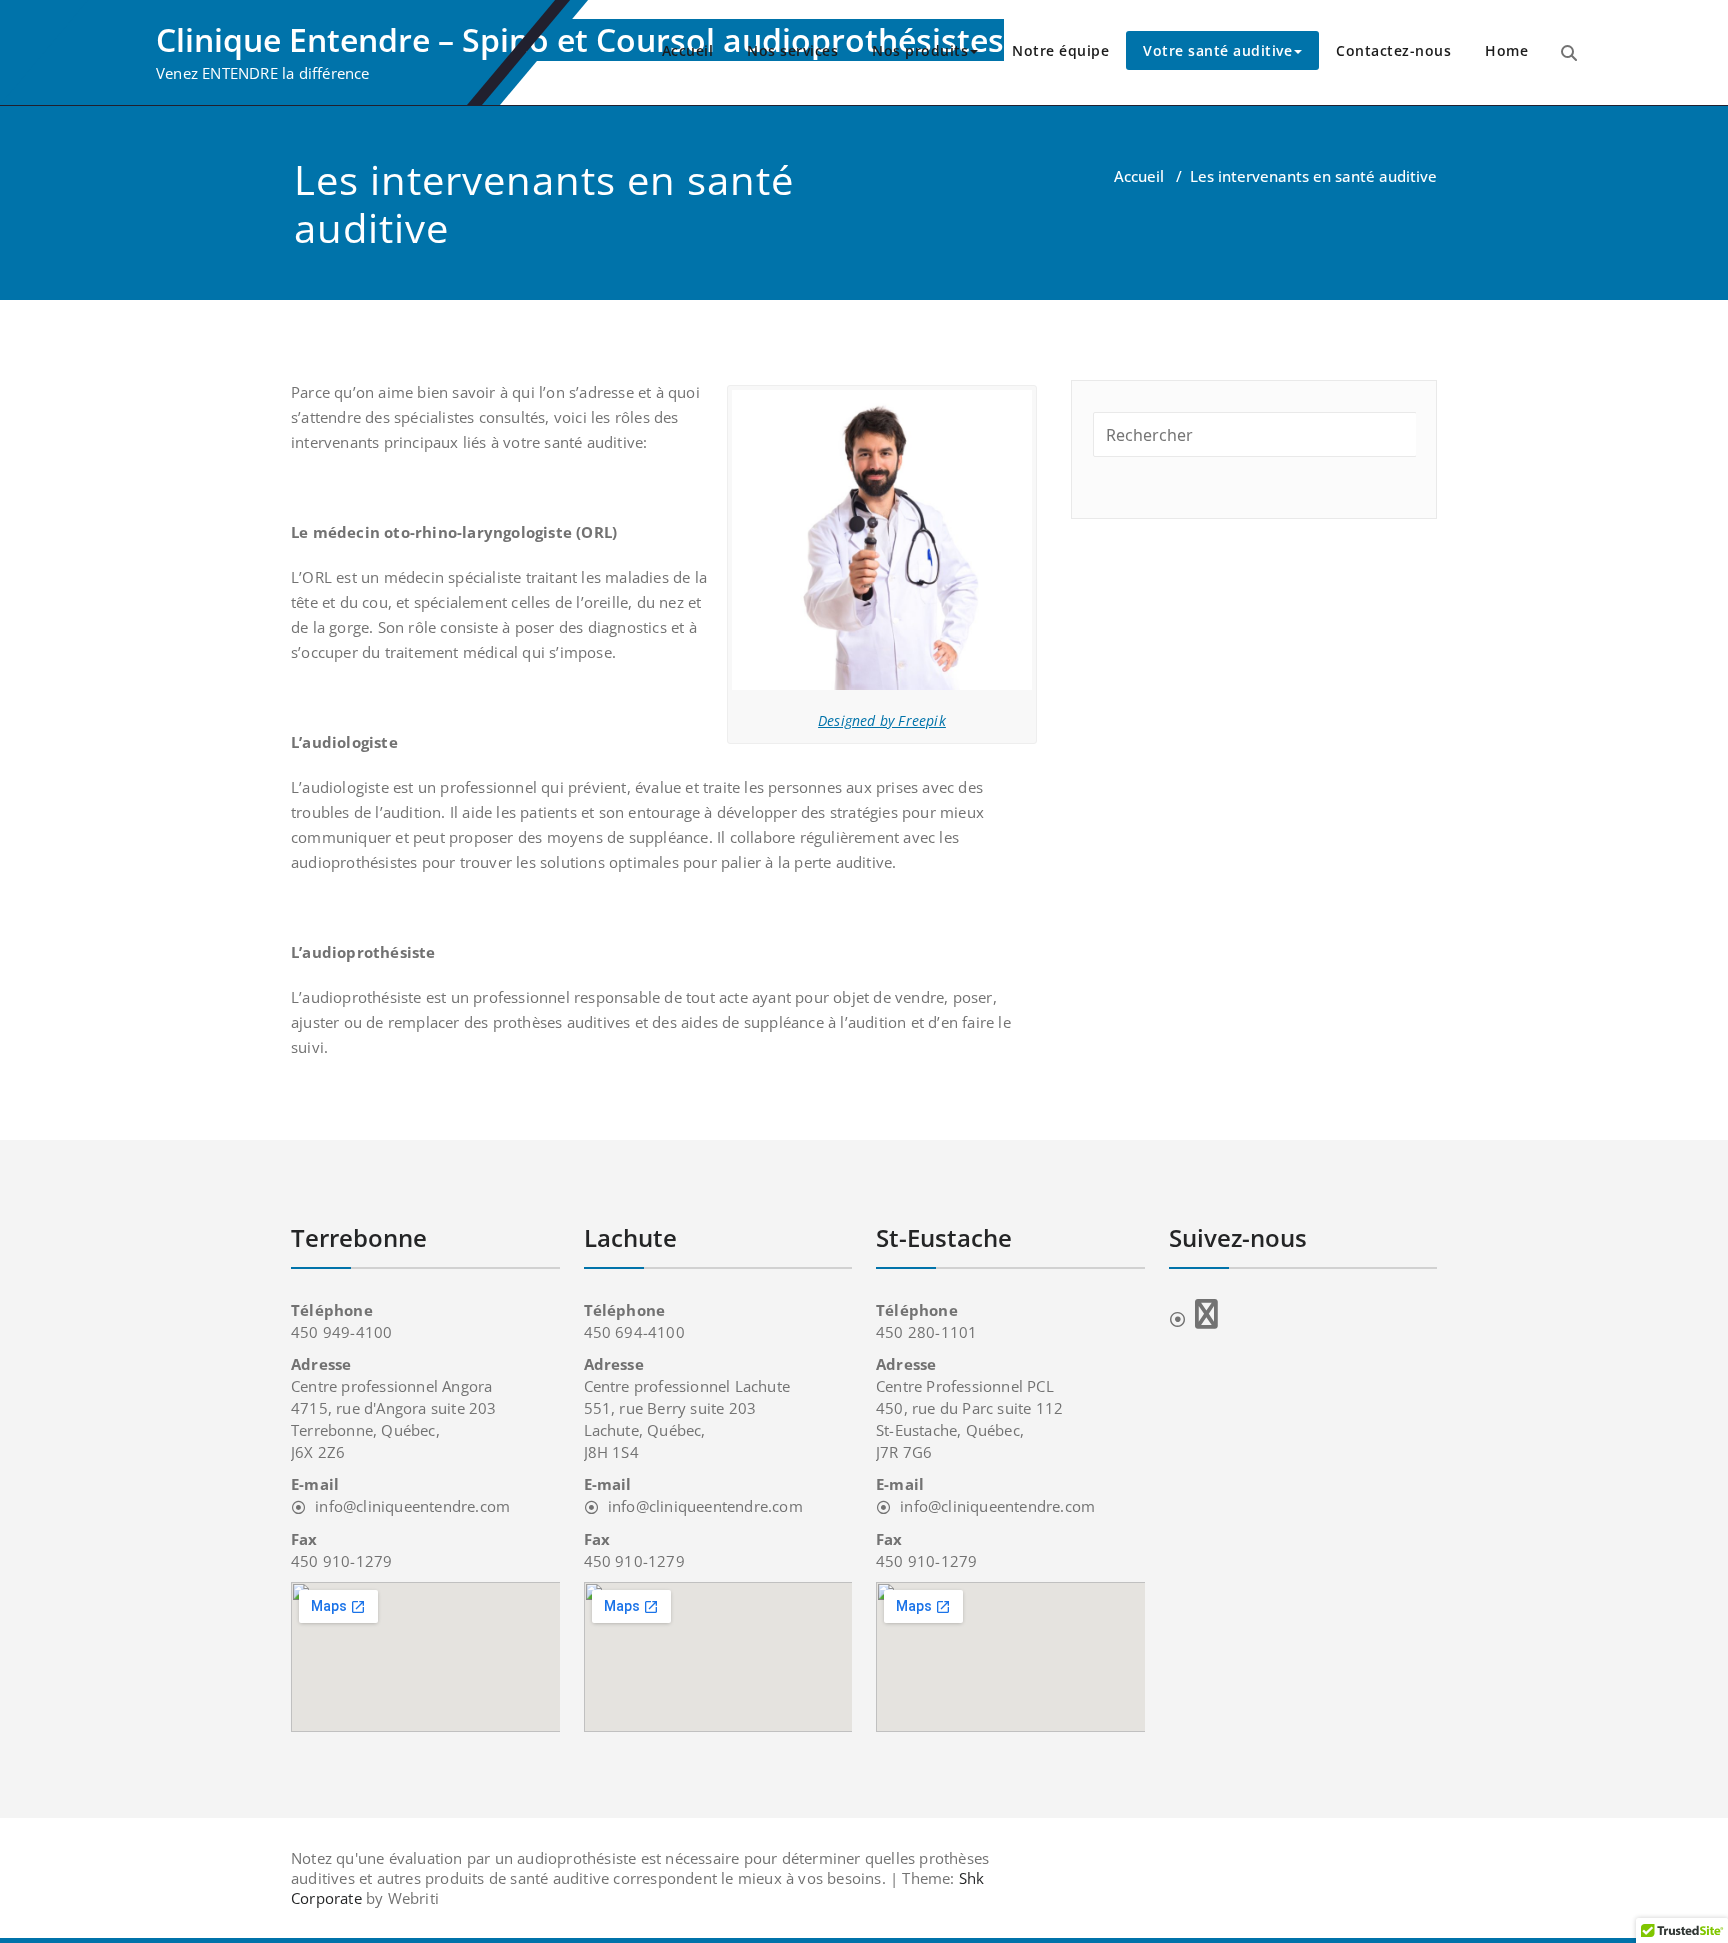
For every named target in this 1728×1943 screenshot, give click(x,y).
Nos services (792, 50)
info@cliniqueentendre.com (412, 1506)
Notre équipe (1060, 50)
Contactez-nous (1393, 50)
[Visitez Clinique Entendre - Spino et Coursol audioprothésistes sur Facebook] (1193, 1319)
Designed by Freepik (882, 720)
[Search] (1569, 53)
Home (1506, 50)
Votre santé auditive (1217, 50)
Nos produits (920, 50)
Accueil (688, 50)
